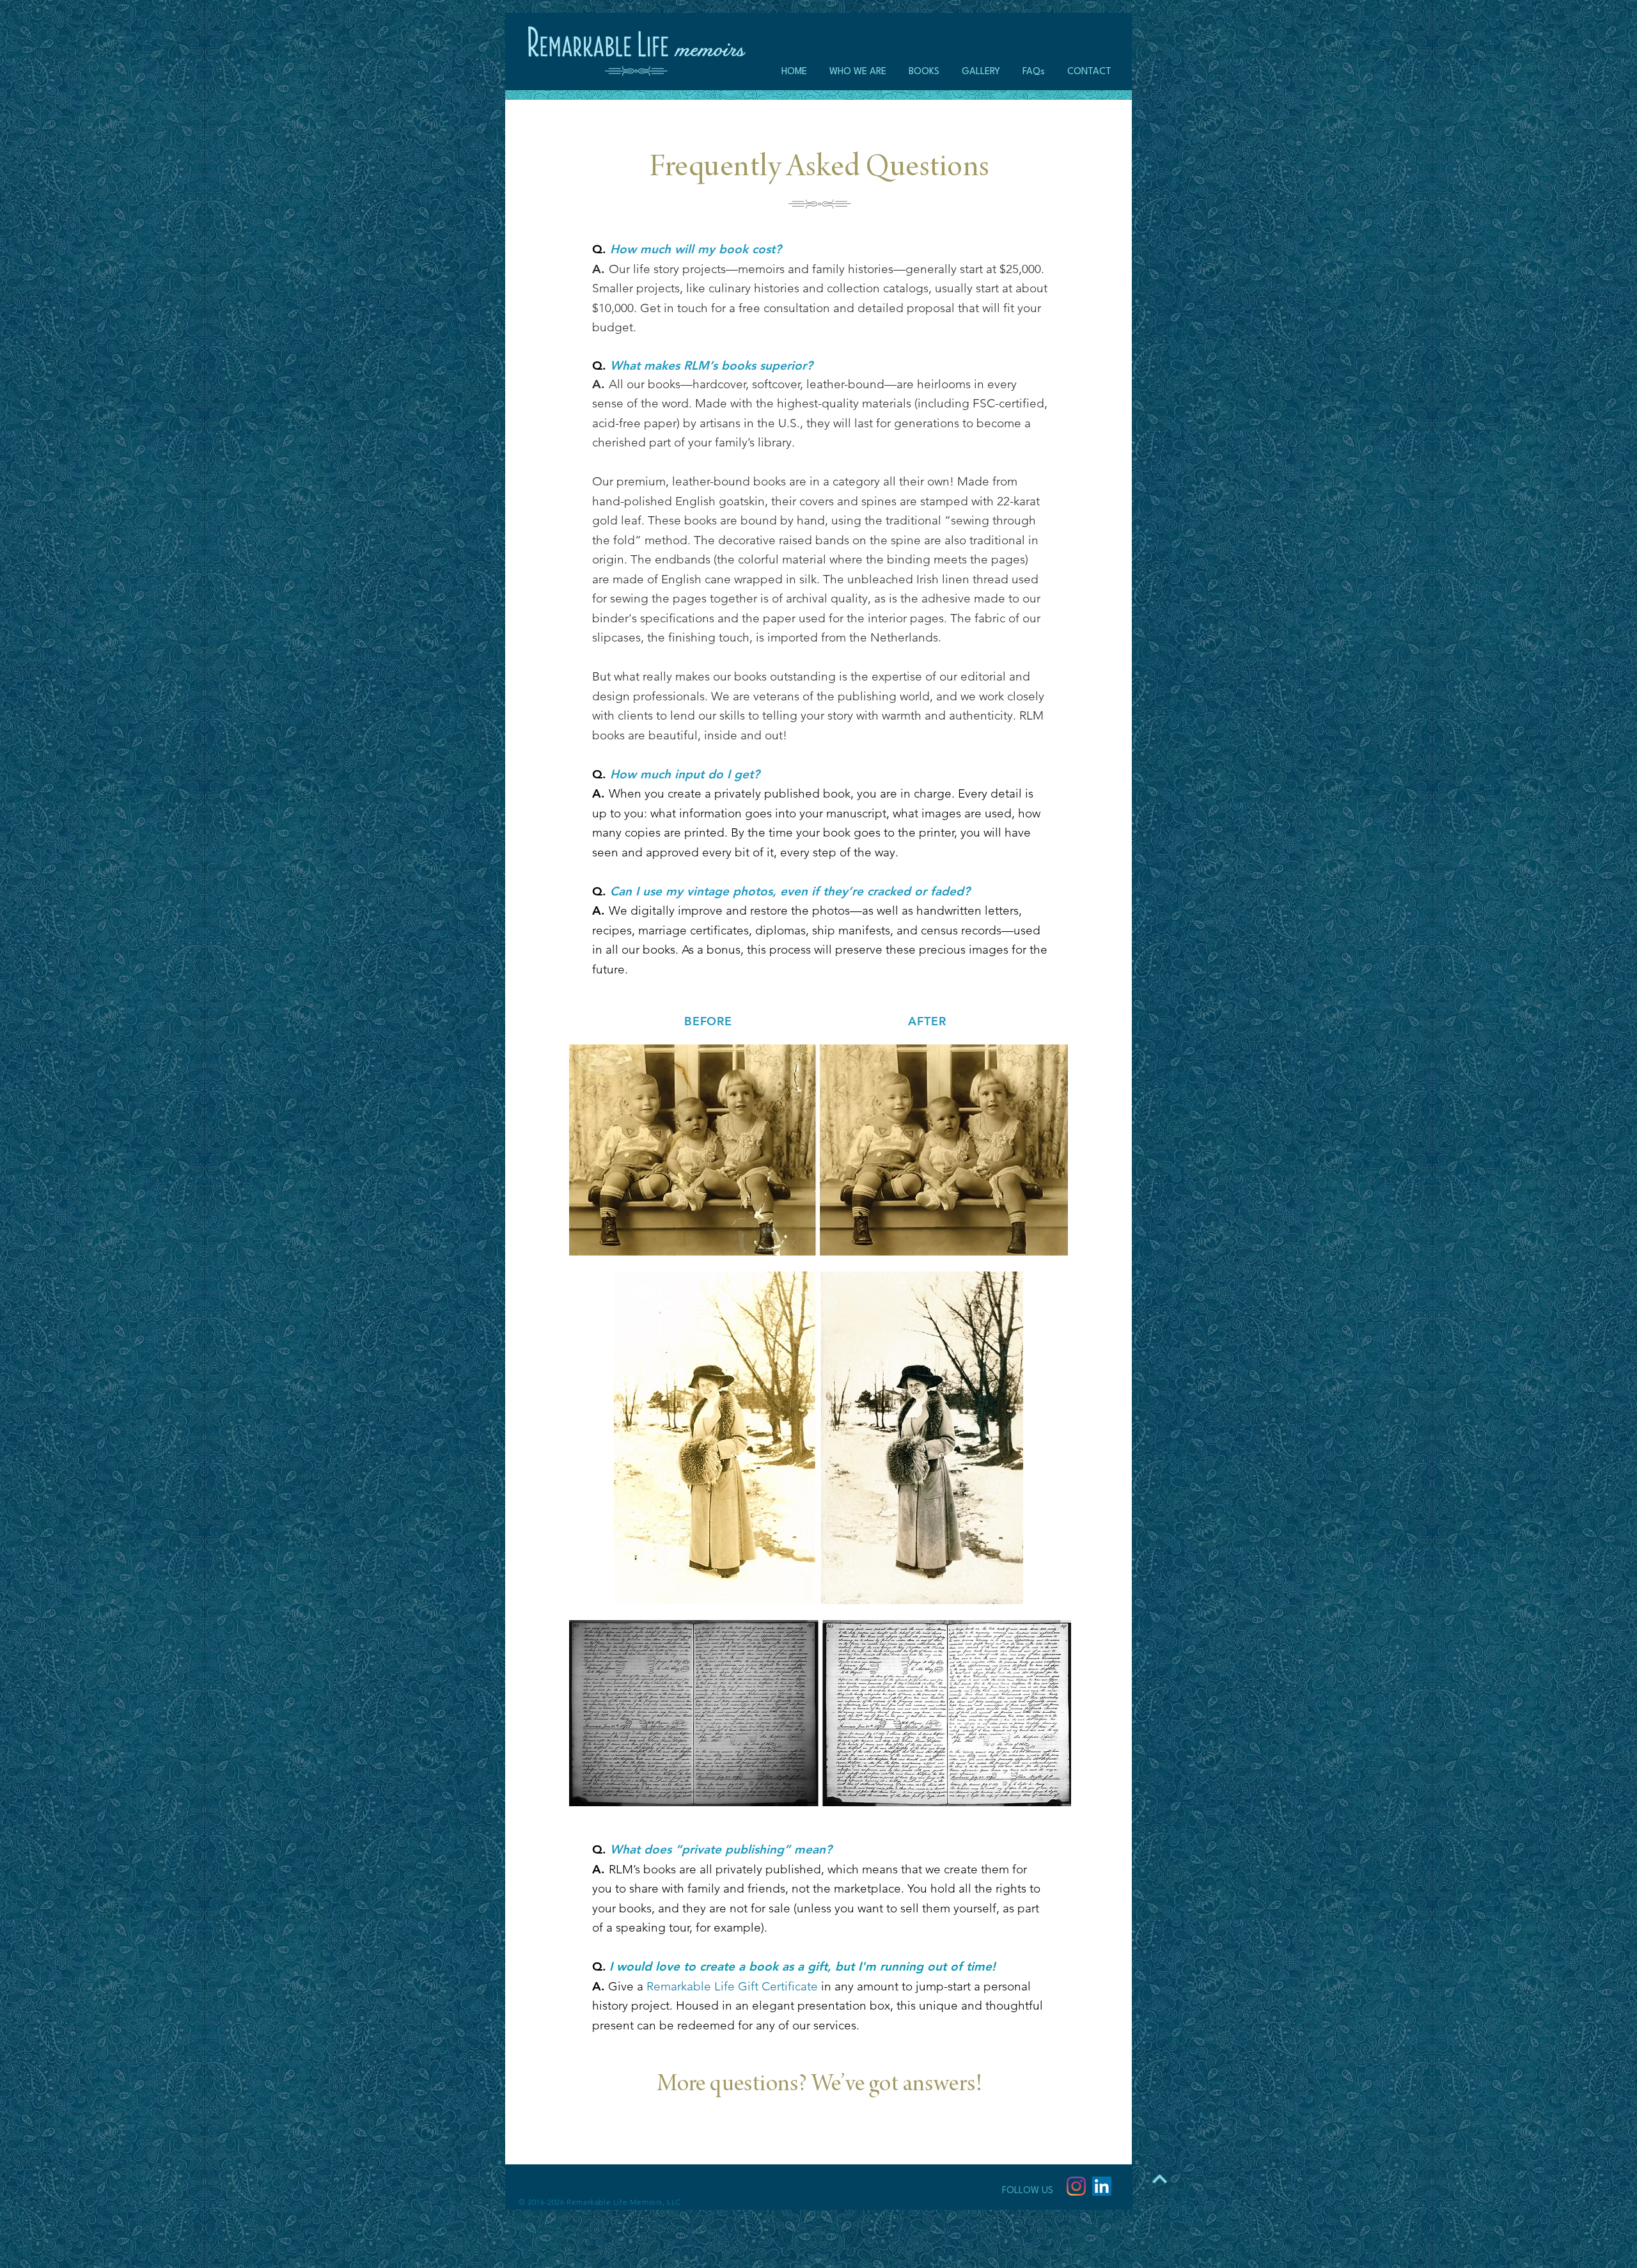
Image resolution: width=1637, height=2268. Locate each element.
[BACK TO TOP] (1159, 2178)
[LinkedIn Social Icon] (1102, 2186)
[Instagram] (1076, 2186)
